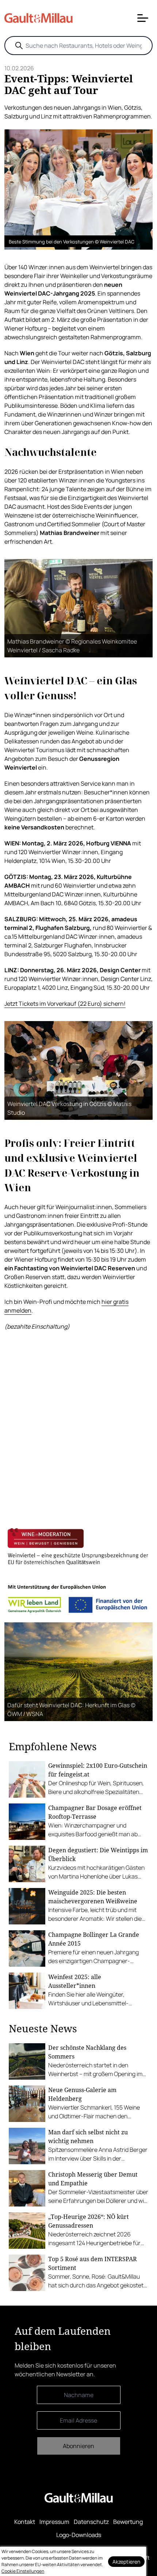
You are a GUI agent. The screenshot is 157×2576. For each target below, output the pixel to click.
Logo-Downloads (79, 2535)
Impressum (54, 2522)
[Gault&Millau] (79, 2498)
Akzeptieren (126, 2562)
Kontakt (25, 2522)
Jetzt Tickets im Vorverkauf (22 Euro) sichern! (65, 1004)
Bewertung (128, 2522)
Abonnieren (78, 2446)
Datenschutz (91, 2522)
